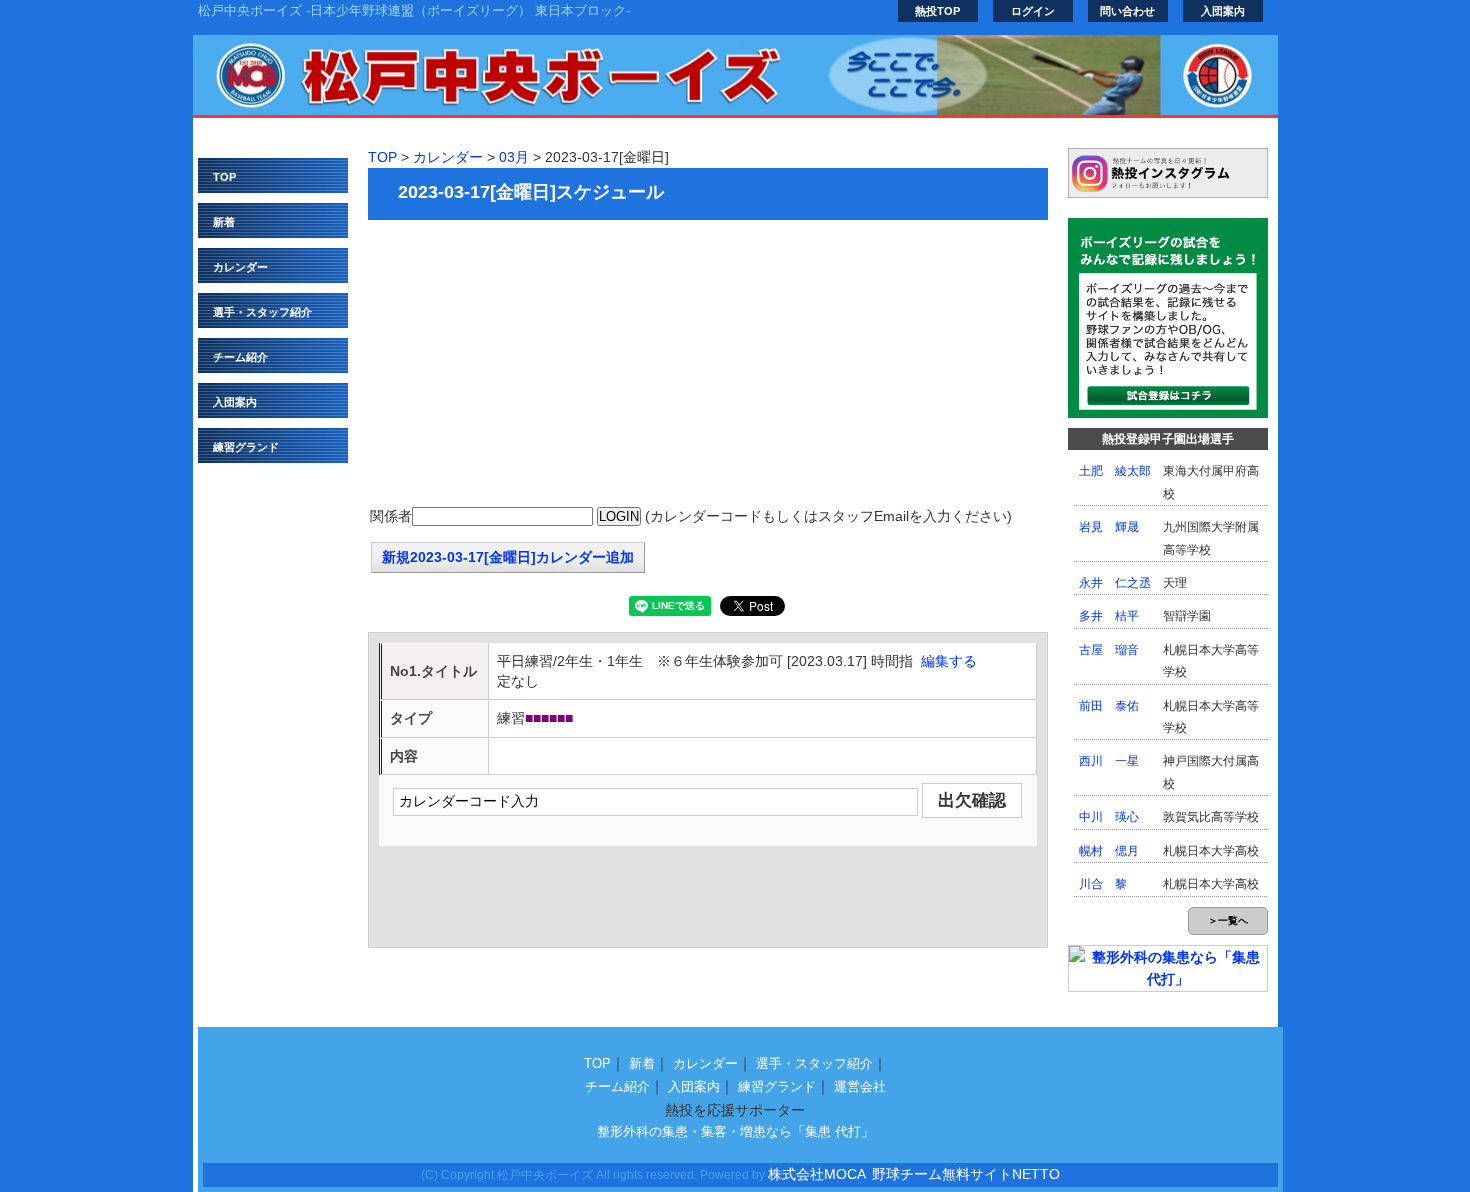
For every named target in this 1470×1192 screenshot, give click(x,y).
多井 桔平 (1109, 616)
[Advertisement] (708, 365)
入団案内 (1223, 11)
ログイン (1033, 11)
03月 (514, 157)
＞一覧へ (1228, 920)
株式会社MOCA (817, 1174)
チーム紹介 (240, 357)
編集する (949, 661)
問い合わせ (1127, 11)
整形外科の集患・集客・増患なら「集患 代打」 (735, 1131)
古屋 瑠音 (1109, 650)
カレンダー (240, 267)
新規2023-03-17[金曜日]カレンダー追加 (508, 557)
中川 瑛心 (1109, 817)
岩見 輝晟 (1109, 527)
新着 (224, 222)
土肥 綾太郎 (1115, 471)
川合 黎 (1103, 884)
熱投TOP (937, 11)
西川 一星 (1109, 761)
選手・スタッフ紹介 (262, 312)
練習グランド (246, 447)
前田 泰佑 (1109, 706)
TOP (224, 177)
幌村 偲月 (1109, 851)
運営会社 (860, 1086)
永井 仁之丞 (1115, 583)
